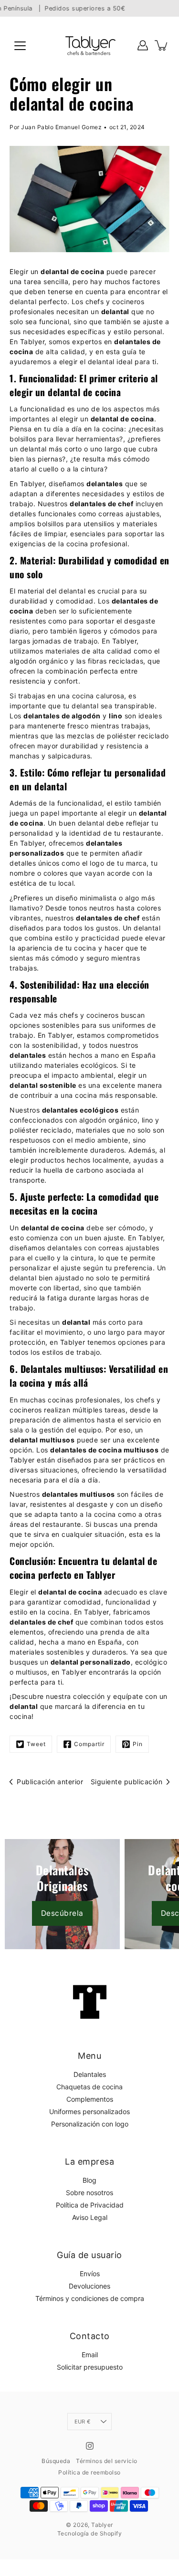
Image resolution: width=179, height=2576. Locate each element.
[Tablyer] (89, 45)
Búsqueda (56, 2461)
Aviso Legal (90, 2217)
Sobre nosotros (89, 2193)
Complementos (90, 2099)
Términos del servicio (107, 2461)
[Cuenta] (143, 45)
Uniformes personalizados (89, 2111)
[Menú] (20, 46)
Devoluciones (89, 2286)
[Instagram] (90, 2446)
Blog (89, 2180)
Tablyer (102, 2525)
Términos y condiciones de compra (90, 2298)
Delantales (90, 2074)
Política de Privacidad (90, 2205)
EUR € (82, 2422)
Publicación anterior (50, 1782)
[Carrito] (162, 45)
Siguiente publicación (127, 1782)
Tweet (36, 1744)
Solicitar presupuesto (90, 2367)
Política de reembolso (89, 2472)
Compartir (89, 1744)
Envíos (90, 2274)
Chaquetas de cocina (89, 2087)
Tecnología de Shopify (90, 2533)
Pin (138, 1744)
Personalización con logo (90, 2124)
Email (90, 2355)
